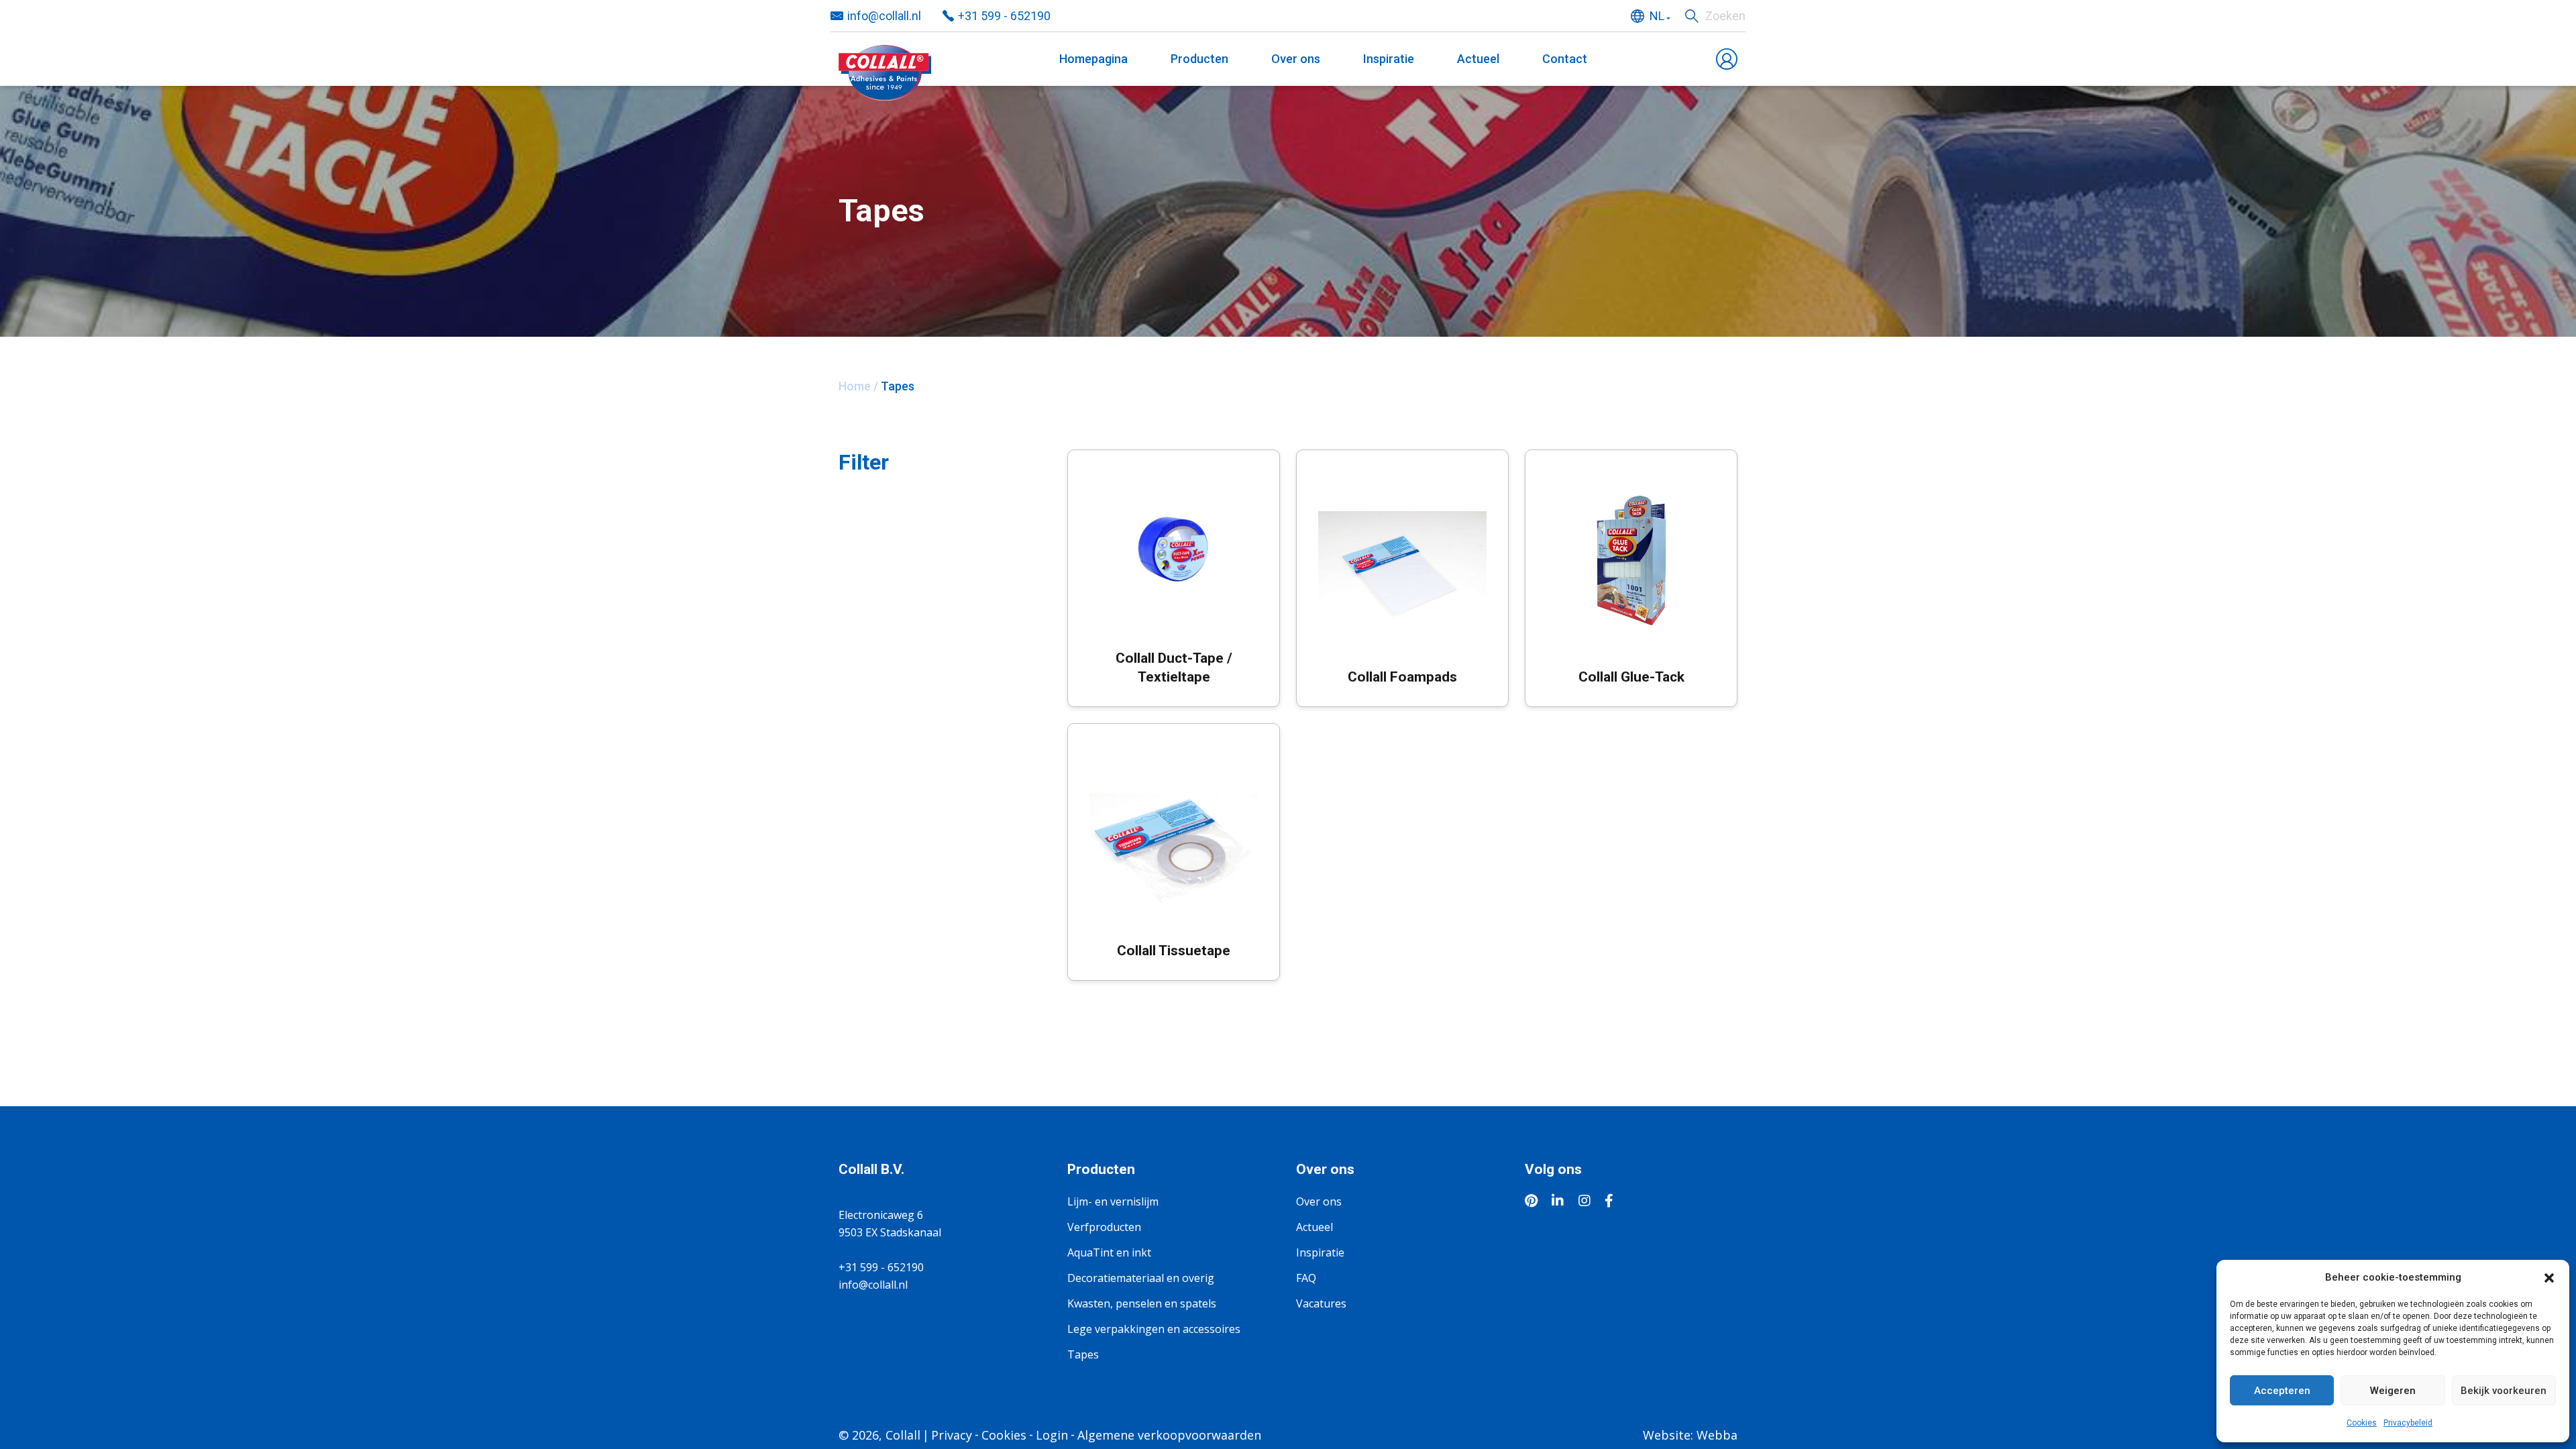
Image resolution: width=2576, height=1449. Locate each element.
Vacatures (1321, 1303)
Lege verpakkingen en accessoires (1154, 1329)
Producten (1199, 59)
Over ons (1296, 59)
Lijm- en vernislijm (1113, 1201)
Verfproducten (1104, 1227)
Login (1052, 1435)
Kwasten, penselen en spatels (1142, 1303)
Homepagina (1093, 59)
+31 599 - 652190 (1004, 16)
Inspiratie (1389, 59)
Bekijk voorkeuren (2504, 1391)
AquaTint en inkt (1109, 1252)
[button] (2549, 1277)
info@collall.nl (884, 16)
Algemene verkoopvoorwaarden (1169, 1435)
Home (855, 386)
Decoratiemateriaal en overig (1141, 1278)
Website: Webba (1690, 1435)
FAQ (1306, 1278)
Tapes (1083, 1354)
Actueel (1478, 59)
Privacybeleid (2408, 1423)
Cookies (2362, 1423)
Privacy (952, 1435)
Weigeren (2393, 1391)
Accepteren (2282, 1391)
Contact (1565, 59)
